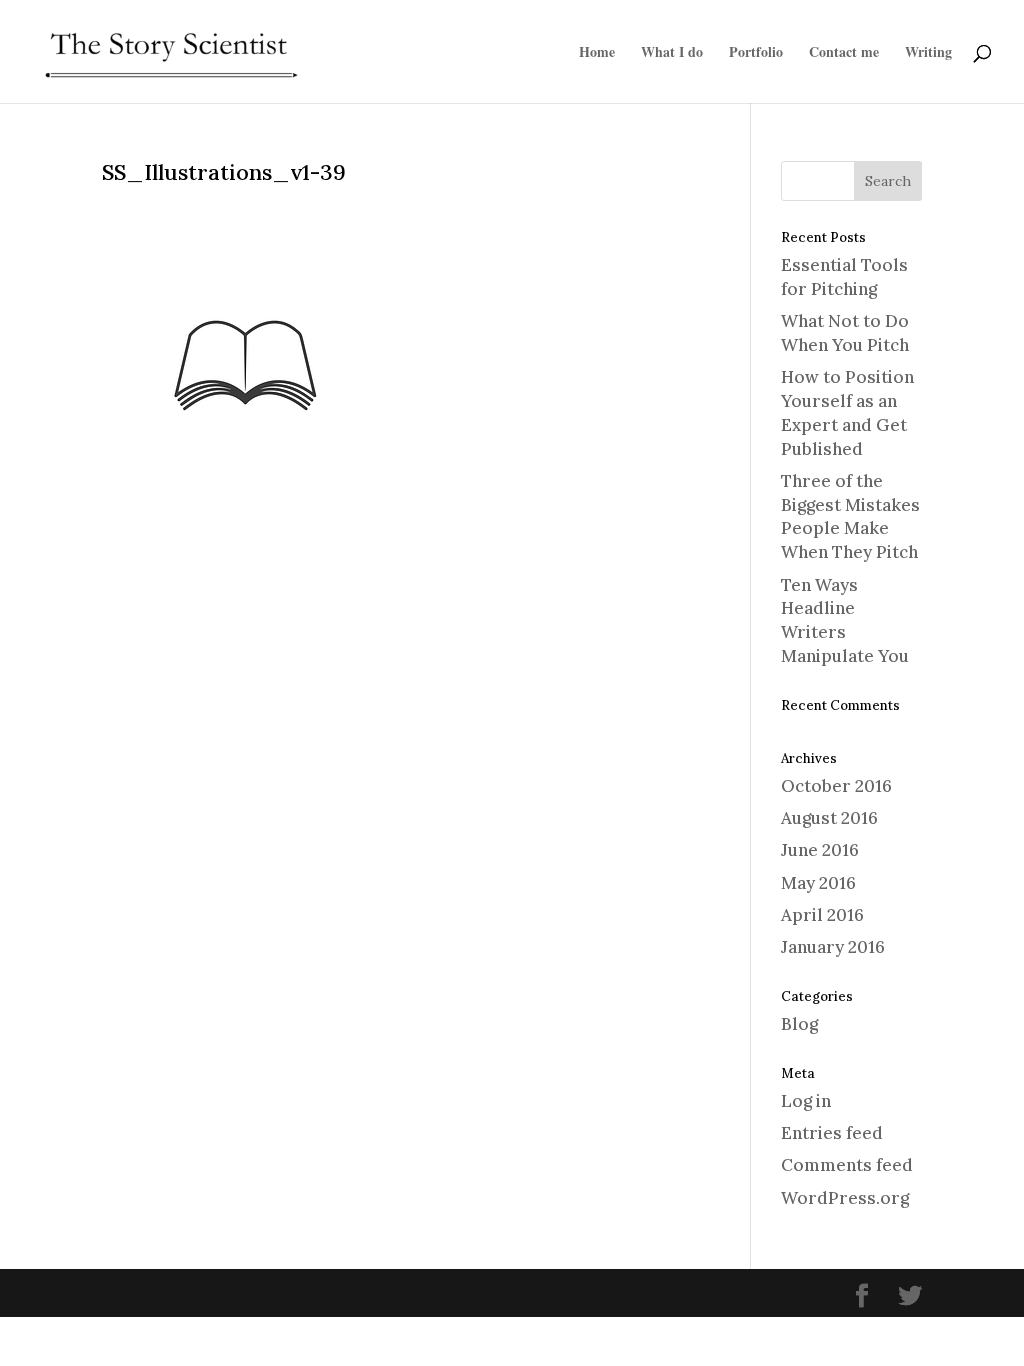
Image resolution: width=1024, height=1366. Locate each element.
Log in (806, 1101)
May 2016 (818, 883)
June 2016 (820, 850)
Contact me (844, 53)
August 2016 (829, 818)
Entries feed (832, 1133)
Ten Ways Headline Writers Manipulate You (845, 620)
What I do (672, 53)
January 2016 (833, 947)
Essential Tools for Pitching (844, 277)
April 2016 (822, 915)
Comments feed (847, 1165)
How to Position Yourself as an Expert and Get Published (847, 412)
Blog (799, 1024)
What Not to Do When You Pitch (845, 333)
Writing (928, 53)
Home (597, 53)
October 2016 (836, 786)
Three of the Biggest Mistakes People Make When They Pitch (850, 516)
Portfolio (756, 53)
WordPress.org (845, 1198)
